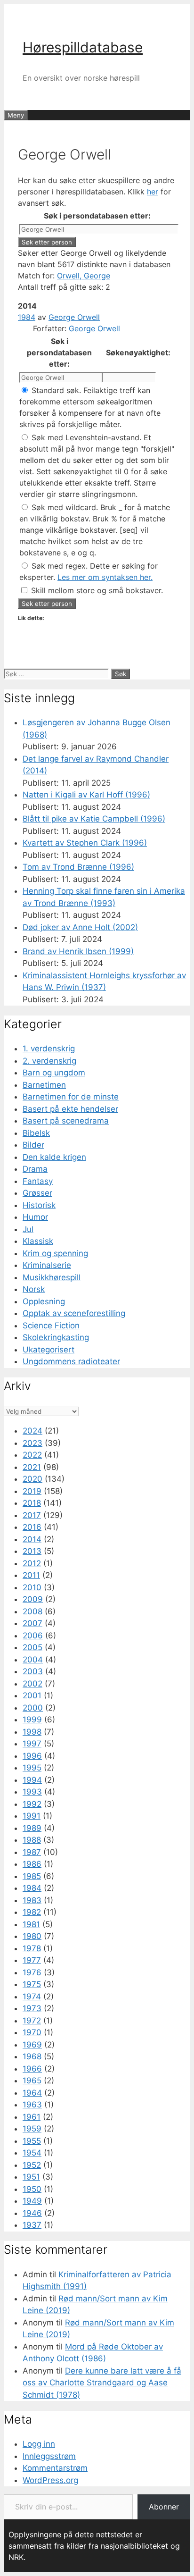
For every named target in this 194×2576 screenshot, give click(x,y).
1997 (32, 1744)
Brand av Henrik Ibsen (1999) (78, 951)
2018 (32, 1503)
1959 (32, 2129)
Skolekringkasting (56, 1337)
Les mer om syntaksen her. (105, 577)
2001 (32, 1695)
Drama (35, 1169)
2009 (33, 1599)
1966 (32, 2069)
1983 (32, 1900)
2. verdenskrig (49, 1061)
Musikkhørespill (52, 1277)
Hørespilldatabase (83, 47)
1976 (32, 1972)
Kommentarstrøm (55, 2468)
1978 (32, 1948)
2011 (31, 1575)
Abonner (164, 2507)
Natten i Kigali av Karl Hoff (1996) (86, 795)
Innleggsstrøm (49, 2456)
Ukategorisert (48, 1350)
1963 (32, 2105)
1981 (31, 1924)
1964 (32, 2093)
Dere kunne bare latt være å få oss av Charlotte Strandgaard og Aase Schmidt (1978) (102, 2383)
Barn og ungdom (54, 1073)
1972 (32, 2021)
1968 (32, 2056)
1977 (32, 1960)
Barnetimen (44, 1085)
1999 (32, 1720)
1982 (32, 1912)
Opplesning (44, 1301)
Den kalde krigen (54, 1157)
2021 (32, 1467)
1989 (32, 1828)
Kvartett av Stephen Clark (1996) (85, 843)
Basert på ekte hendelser (70, 1109)
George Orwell (74, 317)
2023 (32, 1443)
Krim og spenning (55, 1253)
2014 (32, 1539)
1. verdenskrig (49, 1049)
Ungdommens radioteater (71, 1361)
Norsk (34, 1289)
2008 (32, 1611)
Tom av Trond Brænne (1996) (78, 867)
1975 (32, 1984)
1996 (32, 1756)
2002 (32, 1684)
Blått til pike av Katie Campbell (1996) (94, 819)
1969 (32, 2045)
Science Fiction (51, 1326)
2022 (32, 1455)
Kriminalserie (47, 1265)
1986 (32, 1864)
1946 (32, 2213)
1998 (32, 1732)
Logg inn (39, 2444)
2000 (33, 1708)
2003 (33, 1671)
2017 (32, 1515)
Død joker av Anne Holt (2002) (80, 927)
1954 (32, 2153)
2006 (33, 1636)
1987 (32, 1852)
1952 (32, 2165)
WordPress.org (50, 2480)
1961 (32, 2117)
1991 (32, 1816)
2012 (32, 1563)
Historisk (39, 1205)
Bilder (33, 1145)
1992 (32, 1804)
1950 (32, 2189)
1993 (32, 1792)
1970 (32, 2032)
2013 (32, 1551)
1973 (32, 2008)
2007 (32, 1623)
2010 (32, 1587)
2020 (32, 1479)
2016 (32, 1527)
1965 (32, 2081)
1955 (32, 2141)
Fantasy (38, 1181)
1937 (32, 2225)
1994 (32, 1780)
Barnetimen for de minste (71, 1097)
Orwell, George (84, 276)
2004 (33, 1660)
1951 (31, 2177)
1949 (32, 2201)
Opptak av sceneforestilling (74, 1313)
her (153, 192)
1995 (32, 1768)
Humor (35, 1217)
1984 (27, 317)
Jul (28, 1229)
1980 (32, 1936)
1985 (32, 1876)
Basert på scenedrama (66, 1121)
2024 (32, 1431)
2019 (32, 1491)
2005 (32, 1647)
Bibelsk (36, 1133)
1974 (32, 1997)
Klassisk (38, 1241)
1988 (32, 1840)
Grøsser (37, 1193)
